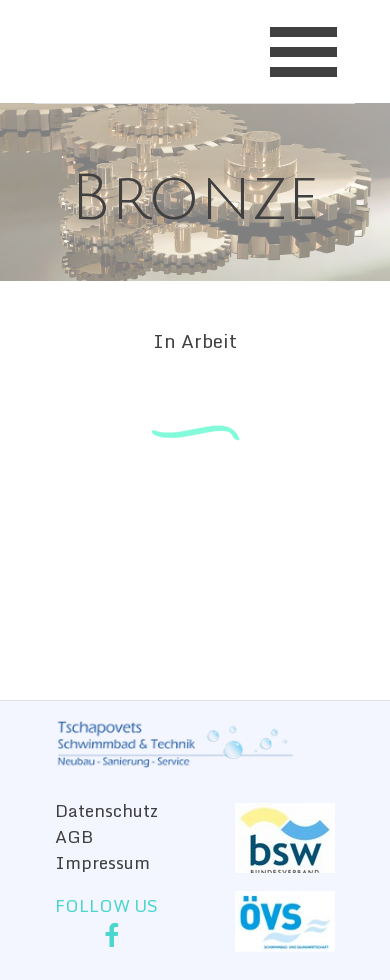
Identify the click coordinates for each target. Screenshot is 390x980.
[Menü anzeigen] (303, 51)
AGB (74, 836)
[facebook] (112, 935)
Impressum (102, 862)
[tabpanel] (195, 167)
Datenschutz (106, 810)
